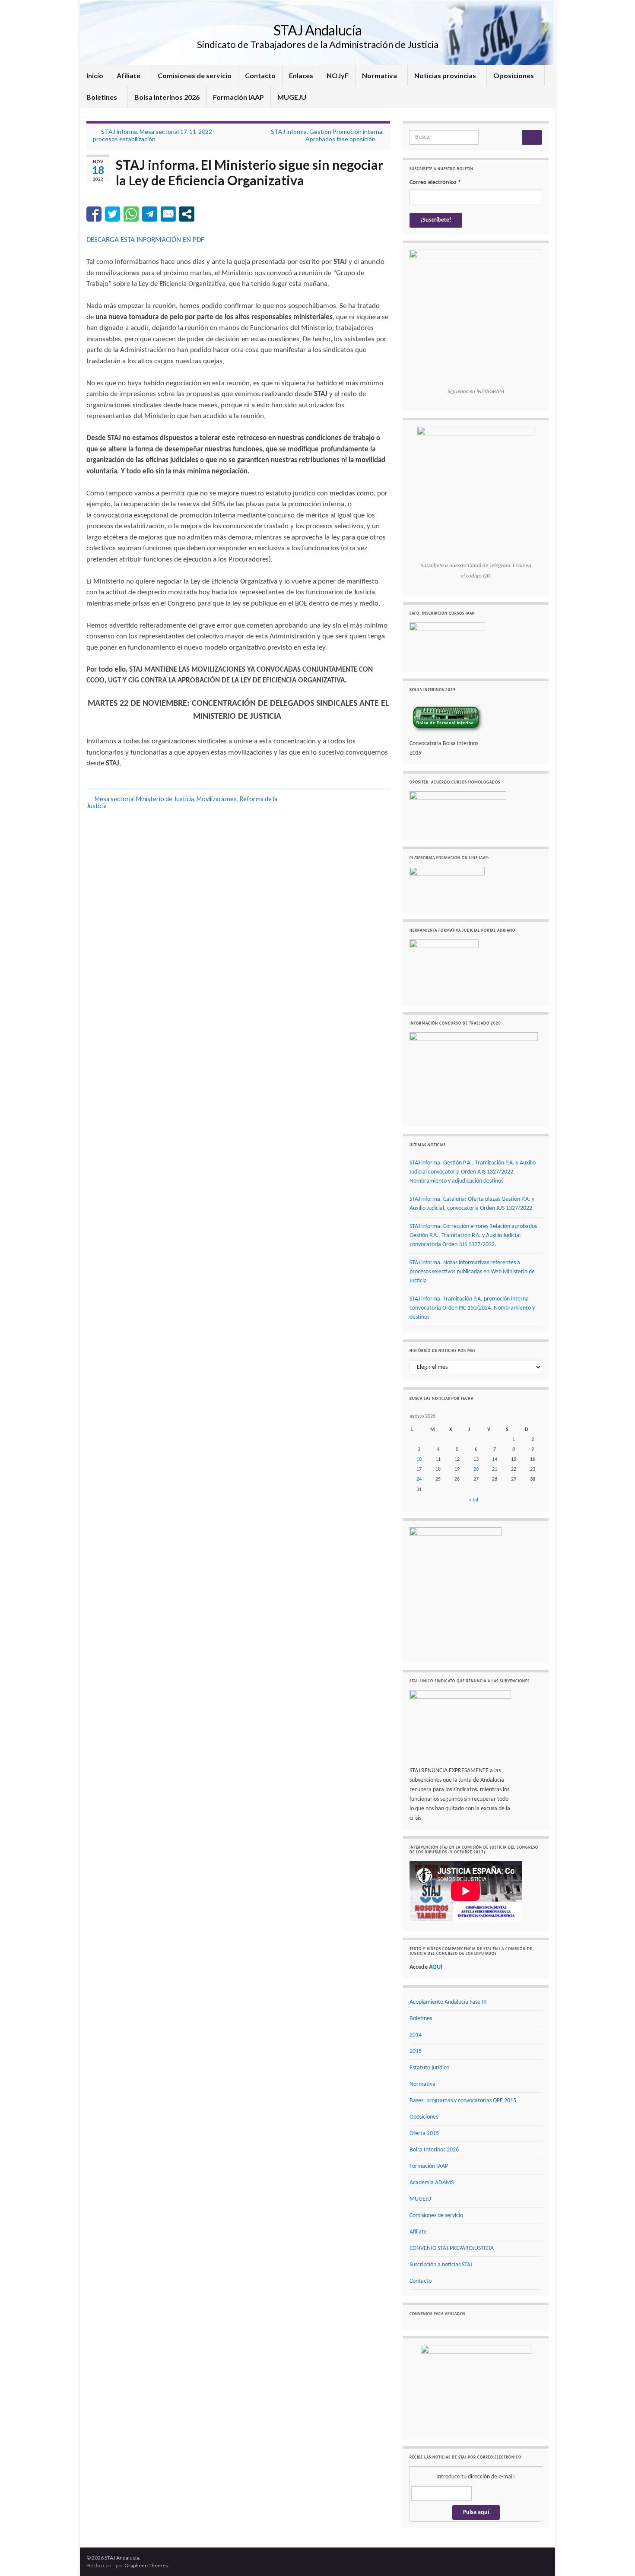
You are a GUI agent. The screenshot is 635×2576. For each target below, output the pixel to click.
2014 (416, 2035)
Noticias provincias (446, 75)
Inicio (95, 75)
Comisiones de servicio (195, 75)
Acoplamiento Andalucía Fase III (448, 2002)
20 (476, 1469)
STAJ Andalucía (317, 30)
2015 (416, 2051)
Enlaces (301, 75)
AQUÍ (436, 1967)
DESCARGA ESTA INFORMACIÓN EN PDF (145, 240)
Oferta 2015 (424, 2133)
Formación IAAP (238, 97)
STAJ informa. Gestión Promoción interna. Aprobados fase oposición (327, 135)
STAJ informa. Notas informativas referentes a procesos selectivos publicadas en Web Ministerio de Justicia (472, 1272)
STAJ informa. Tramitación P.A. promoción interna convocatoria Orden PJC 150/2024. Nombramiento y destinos (472, 1308)
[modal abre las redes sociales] (187, 214)
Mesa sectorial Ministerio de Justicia (144, 799)
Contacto (260, 75)
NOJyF (338, 75)
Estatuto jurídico (429, 2068)
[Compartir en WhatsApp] (131, 214)
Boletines (102, 97)
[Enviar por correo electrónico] (168, 214)
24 (419, 1479)
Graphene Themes (146, 2565)
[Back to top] (616, 2557)
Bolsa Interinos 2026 (167, 97)
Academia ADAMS (432, 2183)
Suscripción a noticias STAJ (441, 2265)
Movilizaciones (217, 799)
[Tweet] (113, 214)
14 (495, 1459)
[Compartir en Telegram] (150, 214)
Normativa (380, 75)
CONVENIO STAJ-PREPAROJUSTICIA (452, 2248)
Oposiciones (514, 75)
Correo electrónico (435, 182)
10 (419, 1459)
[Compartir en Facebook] (94, 214)
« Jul (473, 1500)
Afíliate (129, 75)
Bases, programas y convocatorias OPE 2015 (463, 2101)
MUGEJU (292, 97)
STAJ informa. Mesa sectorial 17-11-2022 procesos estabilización (152, 135)
